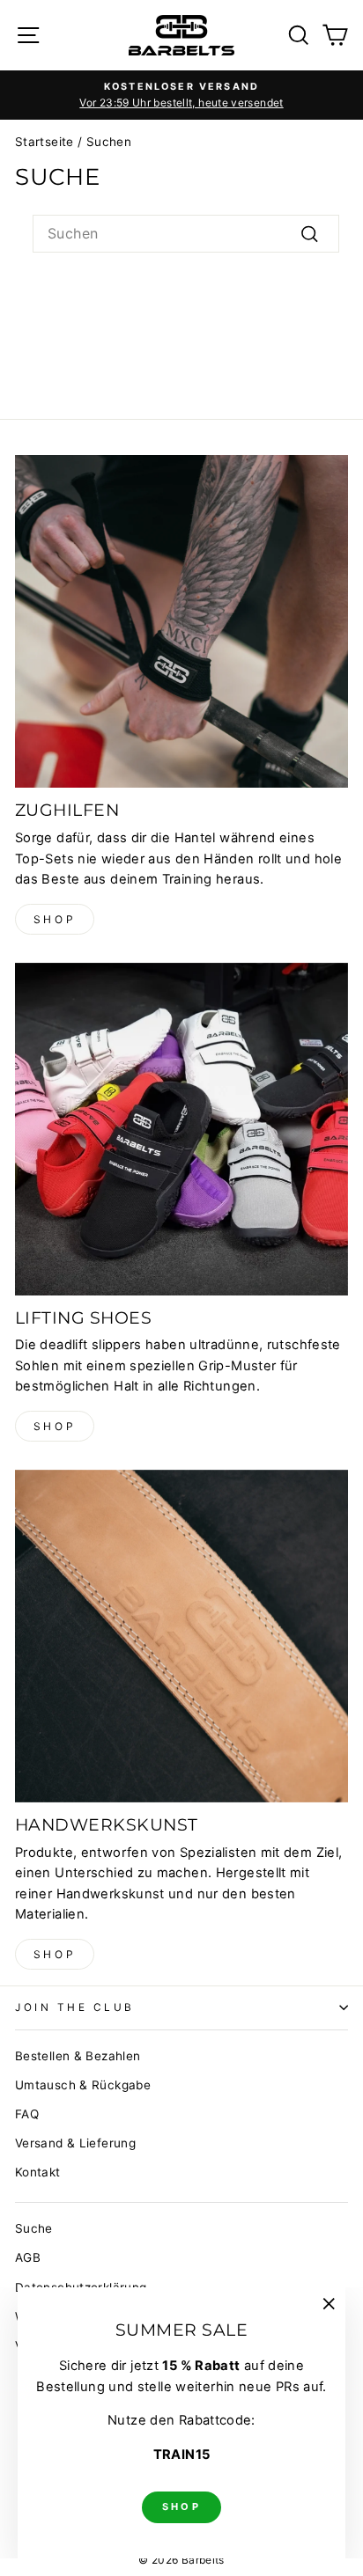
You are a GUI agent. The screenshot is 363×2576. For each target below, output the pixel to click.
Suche (34, 2228)
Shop (55, 919)
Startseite (44, 142)
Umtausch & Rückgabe (83, 2085)
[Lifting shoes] (181, 1129)
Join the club (75, 2007)
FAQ (27, 2114)
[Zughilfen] (181, 621)
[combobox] (186, 234)
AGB (28, 2257)
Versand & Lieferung (75, 2143)
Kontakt (38, 2172)
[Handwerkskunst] (181, 1636)
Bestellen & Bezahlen (78, 2056)
